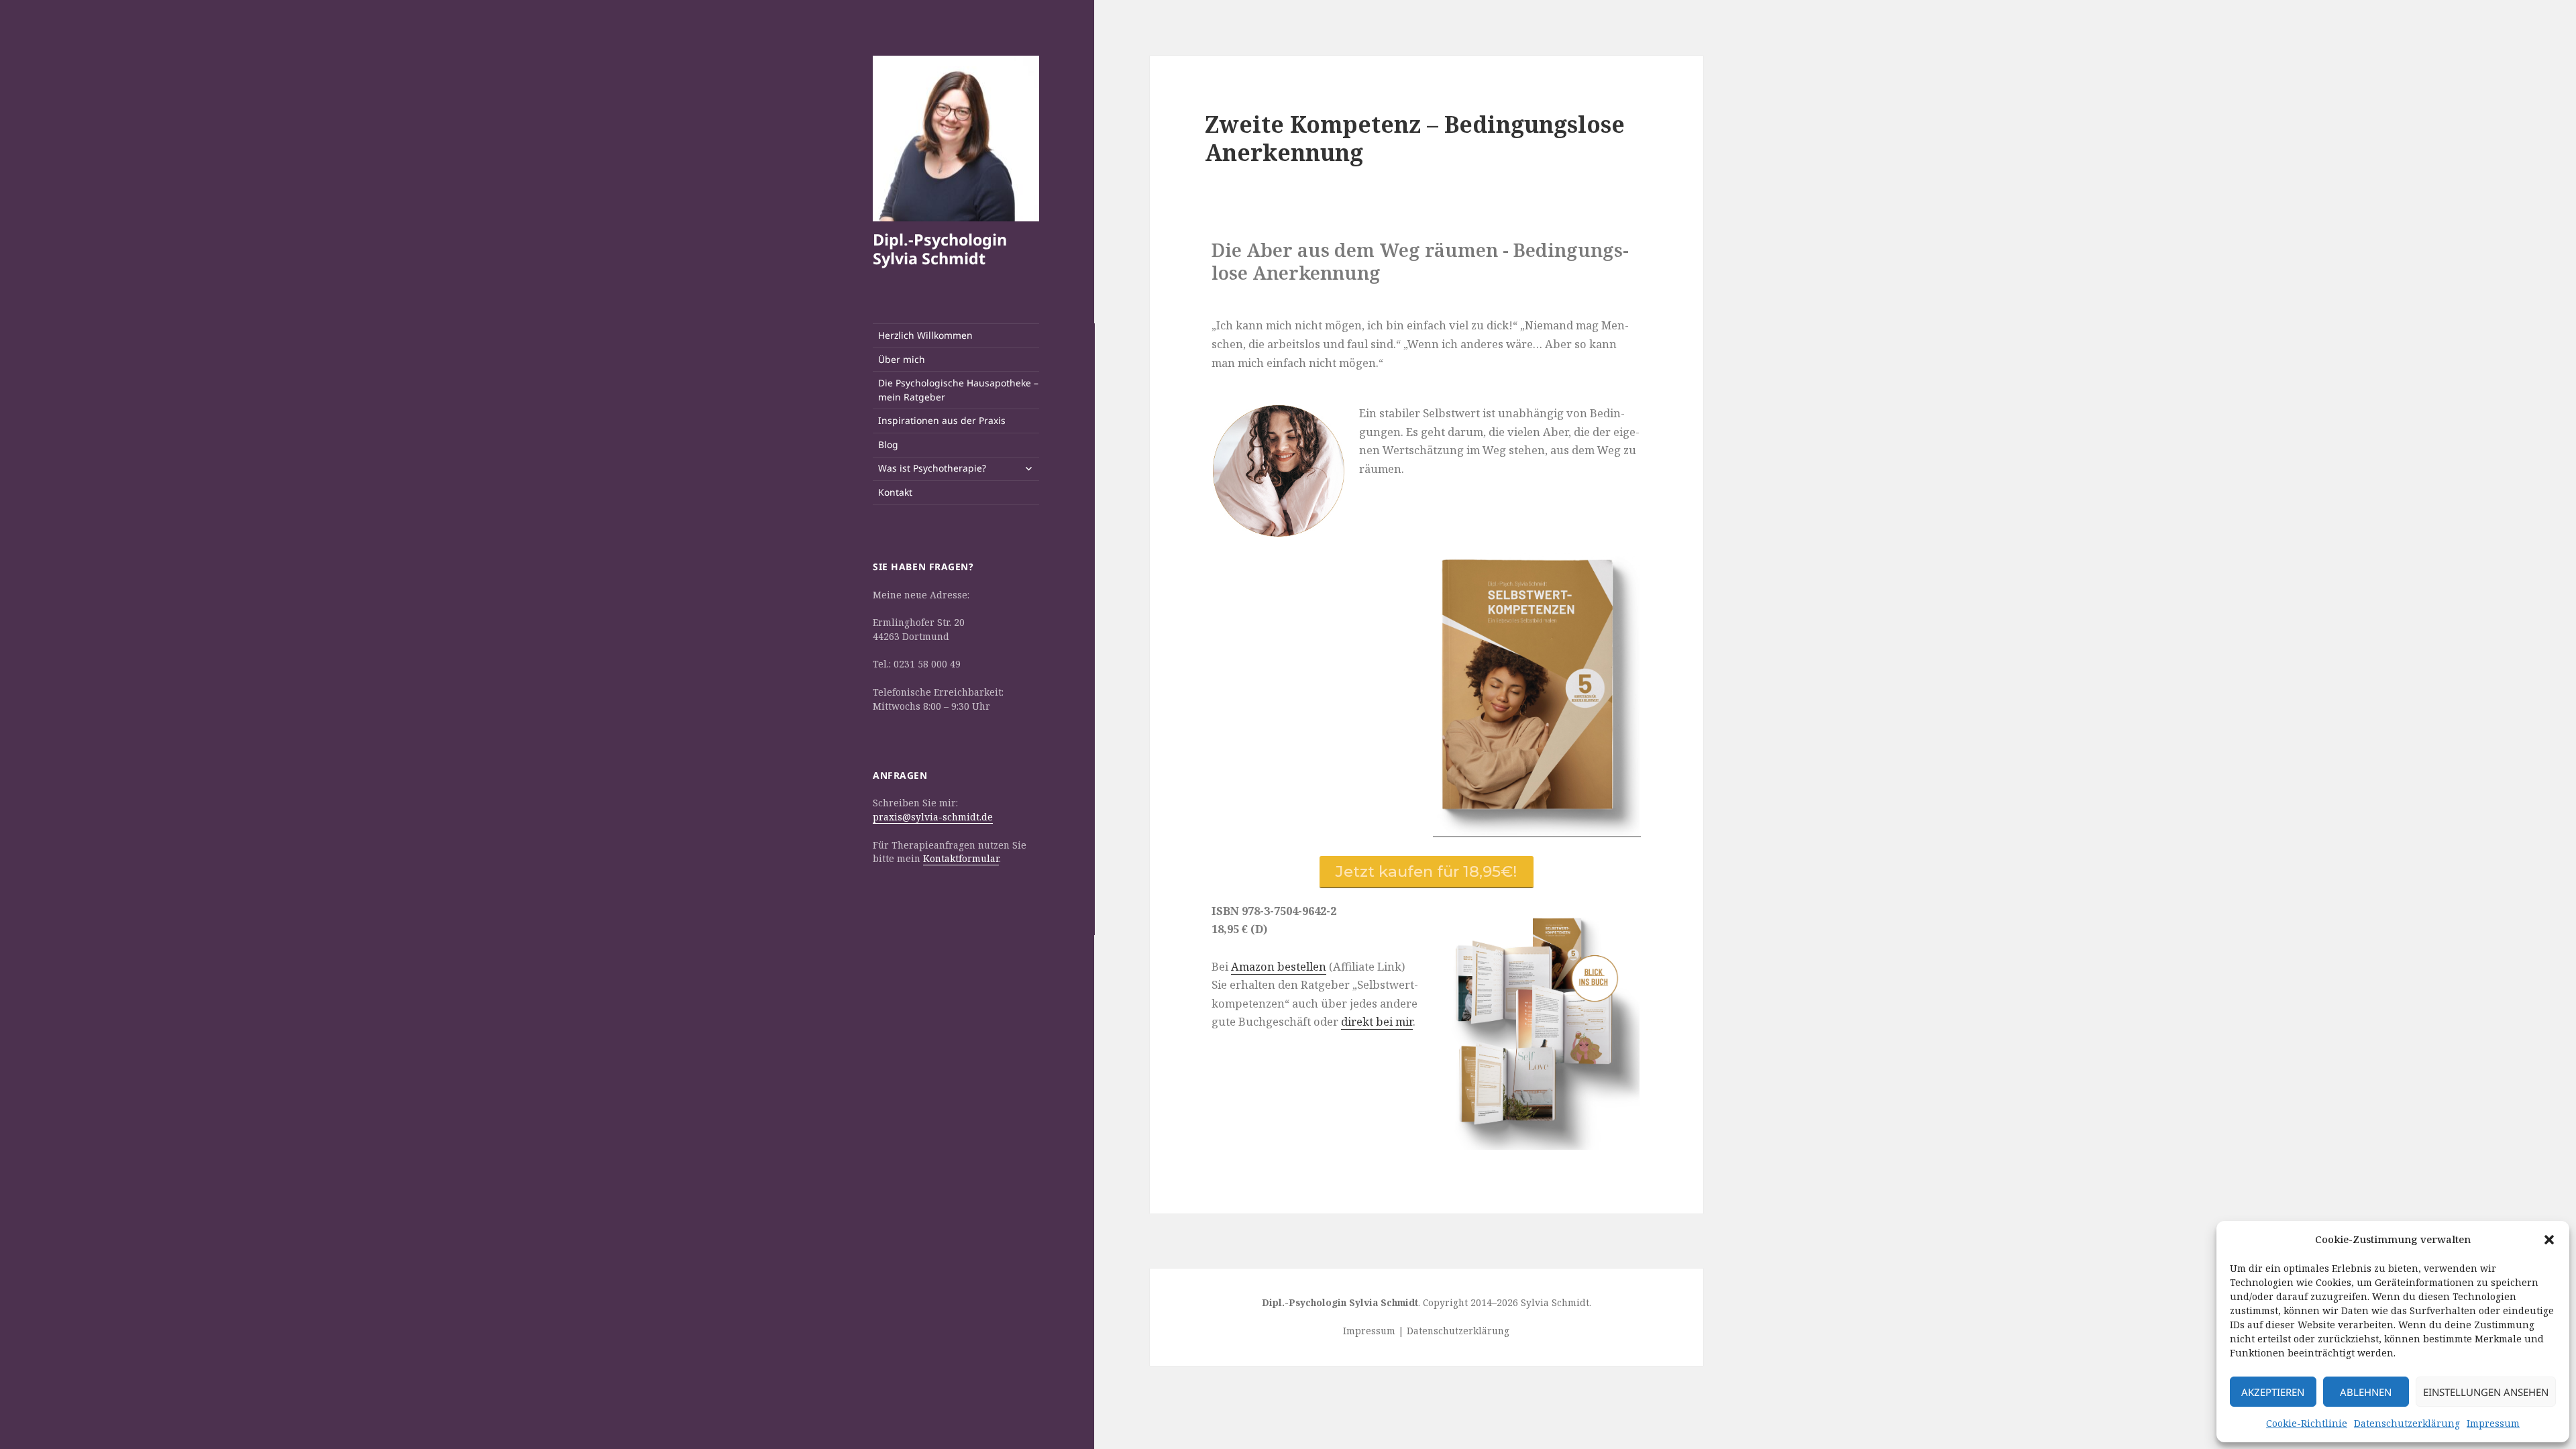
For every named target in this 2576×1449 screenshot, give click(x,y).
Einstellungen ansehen (2486, 1392)
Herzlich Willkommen (925, 335)
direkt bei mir (1377, 1021)
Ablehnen (2366, 1392)
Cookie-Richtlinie (2307, 1423)
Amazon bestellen (1279, 966)
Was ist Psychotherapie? (932, 468)
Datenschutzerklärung (2407, 1423)
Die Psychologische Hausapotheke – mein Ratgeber (958, 390)
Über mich (902, 359)
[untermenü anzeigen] (1028, 468)
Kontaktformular (961, 858)
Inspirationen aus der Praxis (942, 420)
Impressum (2493, 1423)
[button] (2549, 1240)
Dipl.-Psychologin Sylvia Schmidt (940, 249)
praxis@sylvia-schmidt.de (933, 817)
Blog (888, 444)
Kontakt (895, 492)
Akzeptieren (2273, 1392)
